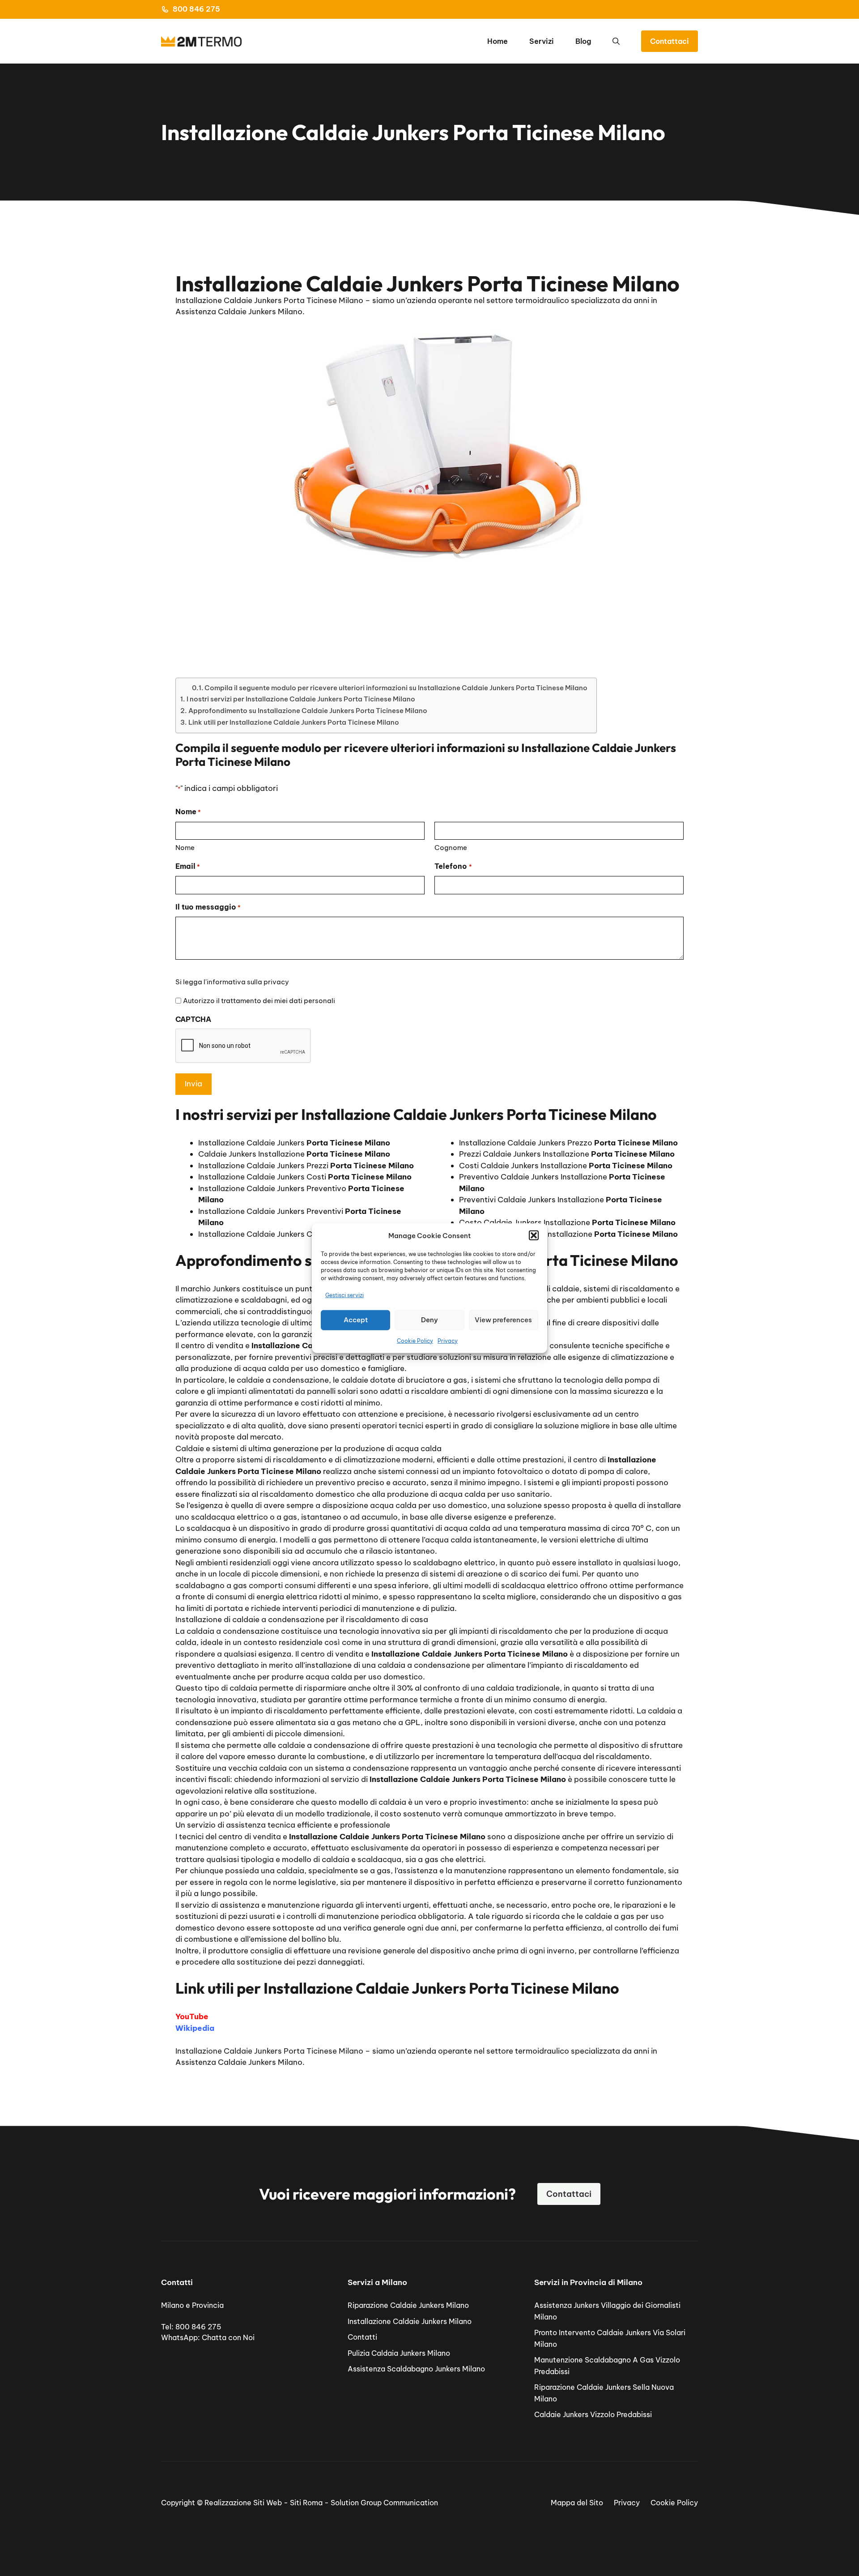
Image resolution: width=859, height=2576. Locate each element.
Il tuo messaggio (208, 907)
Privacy (448, 1340)
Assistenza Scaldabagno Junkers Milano (416, 2369)
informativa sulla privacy (248, 982)
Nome (185, 848)
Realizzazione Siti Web (243, 2503)
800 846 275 (196, 9)
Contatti (362, 2337)
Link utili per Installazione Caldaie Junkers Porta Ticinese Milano (294, 722)
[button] (534, 1235)
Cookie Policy (415, 1340)
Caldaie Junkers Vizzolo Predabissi (593, 2414)
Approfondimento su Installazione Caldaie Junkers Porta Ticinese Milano (308, 711)
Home (498, 41)
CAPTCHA (193, 1019)
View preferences (503, 1320)
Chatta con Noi (228, 2337)
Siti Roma (306, 2503)
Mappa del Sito (577, 2503)
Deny (429, 1320)
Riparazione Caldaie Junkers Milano (408, 2305)
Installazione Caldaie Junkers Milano (410, 2321)
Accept (356, 1320)
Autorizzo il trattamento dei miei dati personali (259, 1001)
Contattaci (670, 41)
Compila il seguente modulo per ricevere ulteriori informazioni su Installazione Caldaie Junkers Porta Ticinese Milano (396, 688)
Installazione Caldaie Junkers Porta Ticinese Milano (269, 2051)
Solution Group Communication (384, 2503)
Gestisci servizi (344, 1295)
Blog (583, 41)
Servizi (542, 41)
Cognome (451, 848)
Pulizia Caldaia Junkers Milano (399, 2353)
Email (188, 866)
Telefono (453, 866)
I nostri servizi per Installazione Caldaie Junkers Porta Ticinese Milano (301, 699)
